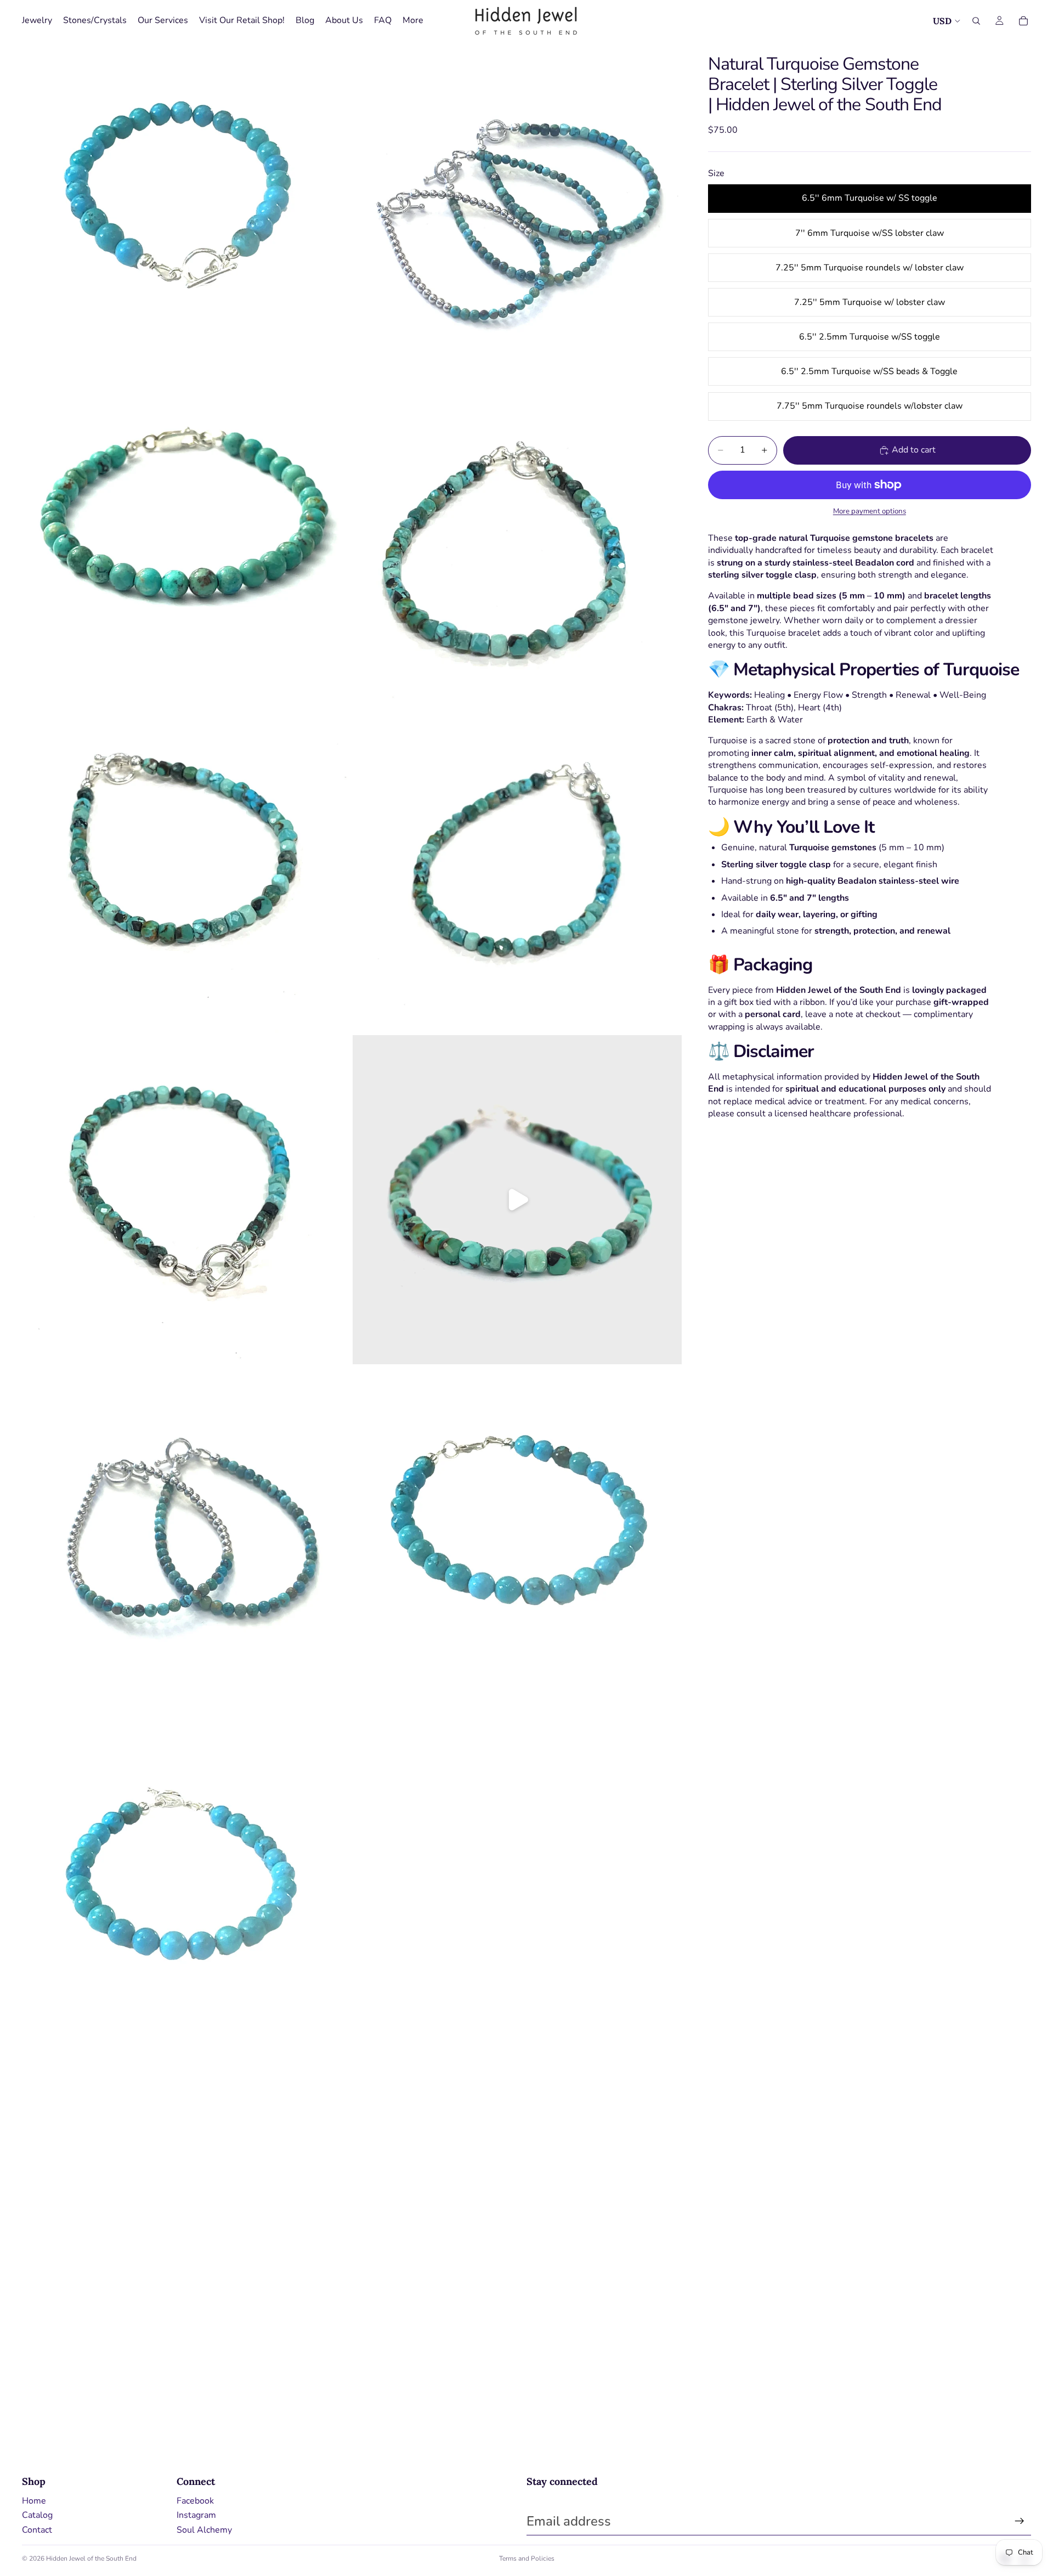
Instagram (196, 2515)
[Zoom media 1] (186, 206)
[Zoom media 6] (517, 868)
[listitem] (413, 21)
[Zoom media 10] (517, 1531)
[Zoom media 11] (186, 1862)
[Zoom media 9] (186, 1531)
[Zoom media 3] (186, 537)
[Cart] (1023, 21)
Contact (37, 2530)
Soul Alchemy (204, 2530)
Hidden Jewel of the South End (91, 2558)
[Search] (976, 21)
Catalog (37, 2515)
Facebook (195, 2501)
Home (34, 2501)
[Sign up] (1020, 2521)
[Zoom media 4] (517, 537)
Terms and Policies (527, 2558)
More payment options (870, 511)
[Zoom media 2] (517, 206)
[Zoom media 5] (186, 868)
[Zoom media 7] (186, 1200)
